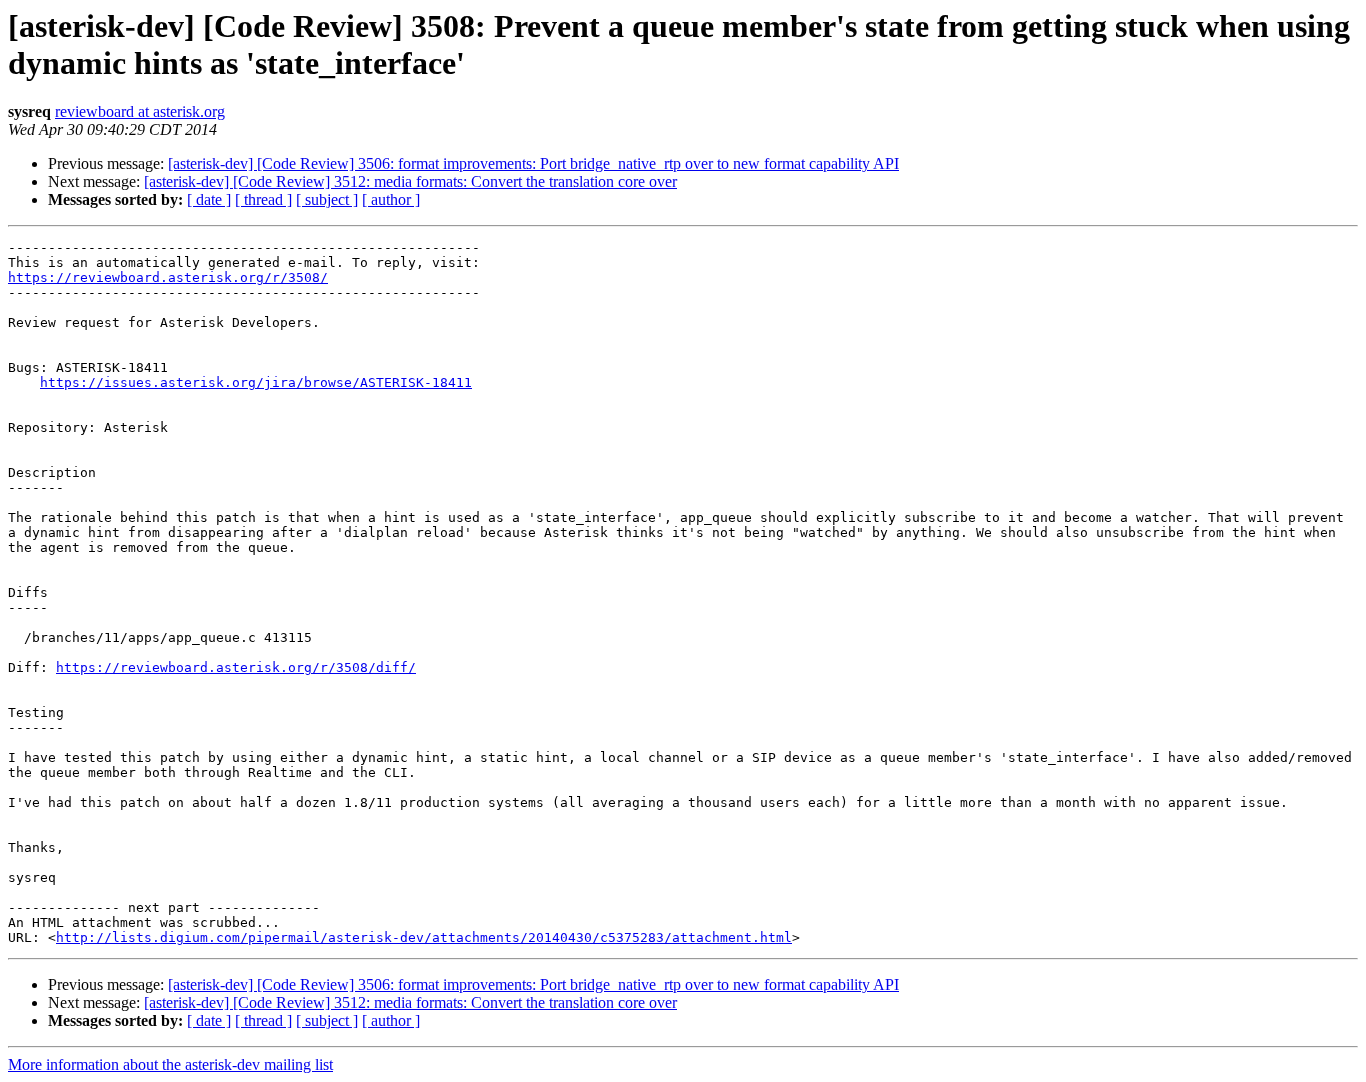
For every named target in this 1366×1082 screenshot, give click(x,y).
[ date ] (209, 199)
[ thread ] (263, 199)
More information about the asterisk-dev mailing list (170, 1064)
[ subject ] (327, 199)
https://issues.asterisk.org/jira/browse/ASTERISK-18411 (256, 382)
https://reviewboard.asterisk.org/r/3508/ (168, 277)
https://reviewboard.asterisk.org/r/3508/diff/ (236, 667)
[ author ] (391, 199)
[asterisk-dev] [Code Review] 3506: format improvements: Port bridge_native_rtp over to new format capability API (533, 163)
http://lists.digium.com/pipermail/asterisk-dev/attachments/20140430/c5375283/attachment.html (424, 937)
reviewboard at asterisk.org (140, 111)
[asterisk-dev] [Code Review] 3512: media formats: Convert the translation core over (410, 181)
